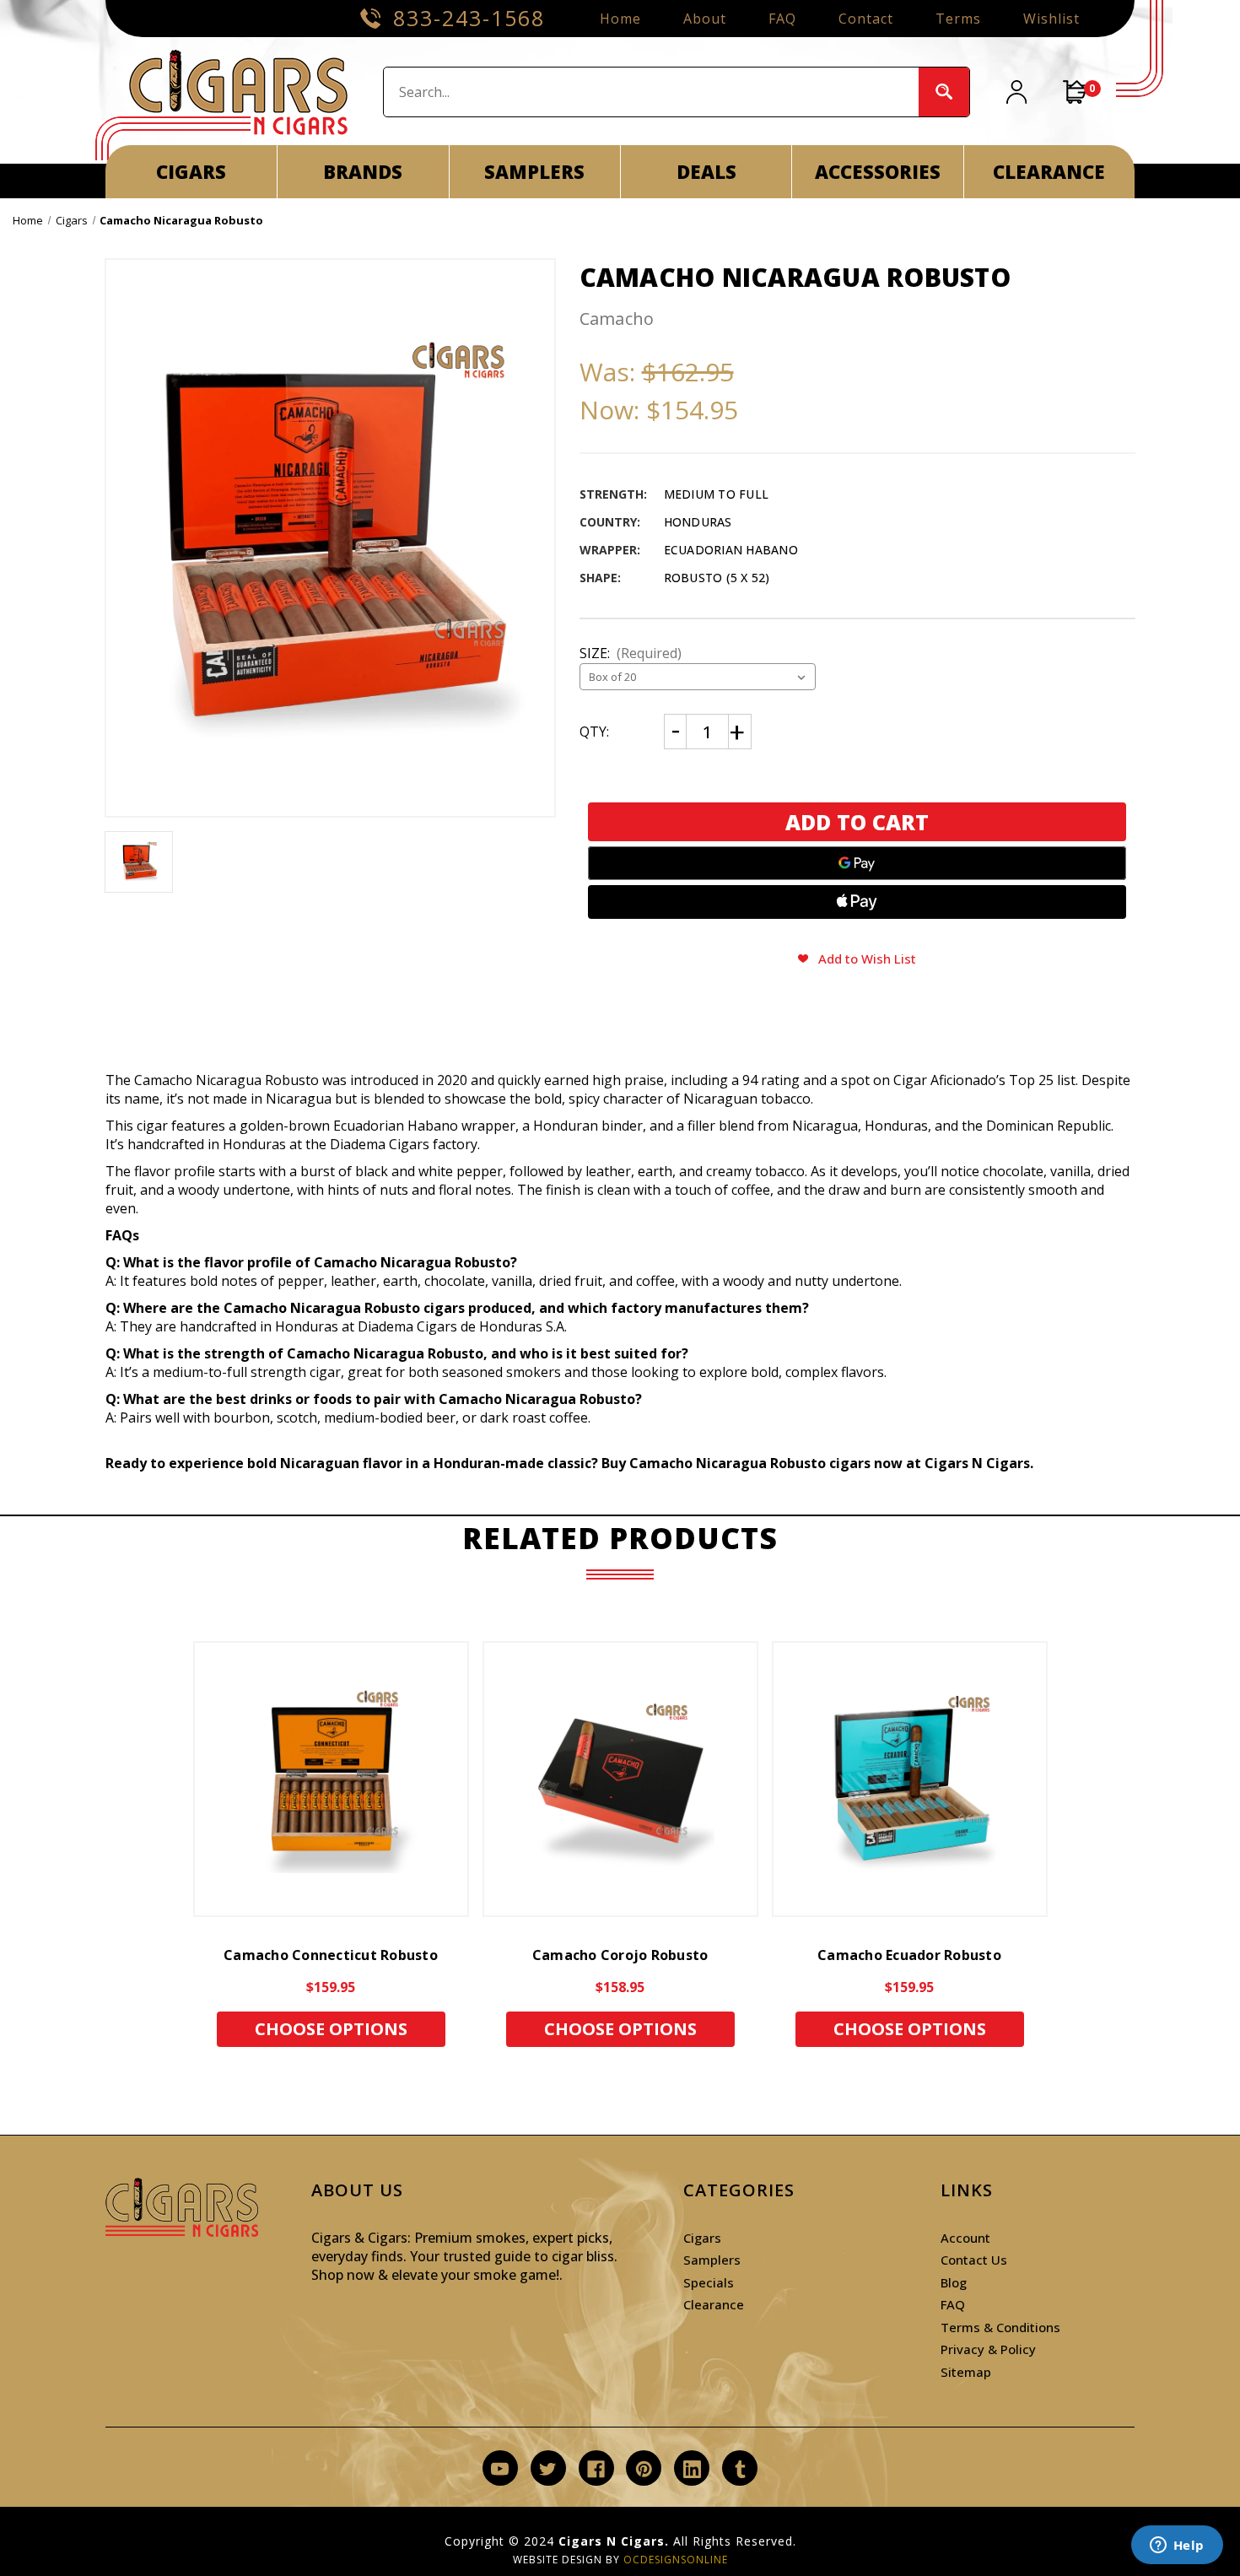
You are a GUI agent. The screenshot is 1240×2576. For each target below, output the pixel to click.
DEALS (706, 171)
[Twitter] (548, 2469)
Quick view (331, 1779)
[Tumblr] (740, 2469)
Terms (958, 19)
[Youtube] (500, 2469)
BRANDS (363, 171)
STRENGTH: (613, 494)
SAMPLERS (534, 171)
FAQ (782, 19)
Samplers (712, 2260)
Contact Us (974, 2260)
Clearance (714, 2304)
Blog (954, 2282)
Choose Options (331, 2029)
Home (620, 19)
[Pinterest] (644, 2469)
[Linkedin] (692, 2469)
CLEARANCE (1049, 171)
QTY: (594, 732)
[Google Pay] (857, 863)
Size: (631, 653)
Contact (866, 19)
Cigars (702, 2238)
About (705, 19)
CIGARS (191, 171)
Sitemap (966, 2372)
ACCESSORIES (878, 171)
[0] (1076, 92)
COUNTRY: (610, 522)
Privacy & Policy (988, 2349)
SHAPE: (600, 578)
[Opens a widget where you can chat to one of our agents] (1177, 2546)
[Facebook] (596, 2469)
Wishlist (1051, 19)
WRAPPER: (610, 550)
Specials (709, 2282)
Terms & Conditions (1000, 2327)
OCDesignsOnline (676, 2560)
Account (965, 2238)
